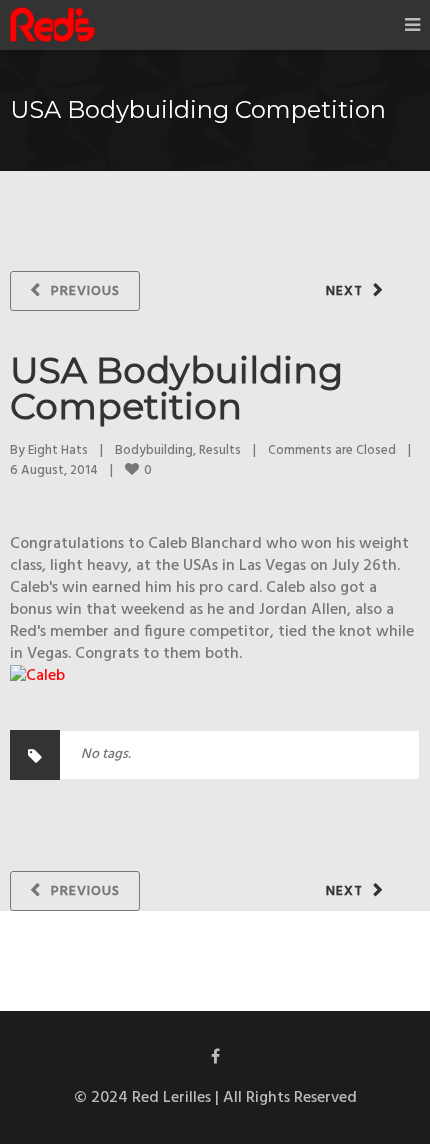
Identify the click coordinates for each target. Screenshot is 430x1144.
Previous (85, 291)
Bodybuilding (154, 450)
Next (344, 291)
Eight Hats (58, 450)
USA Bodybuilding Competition (176, 388)
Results (220, 450)
